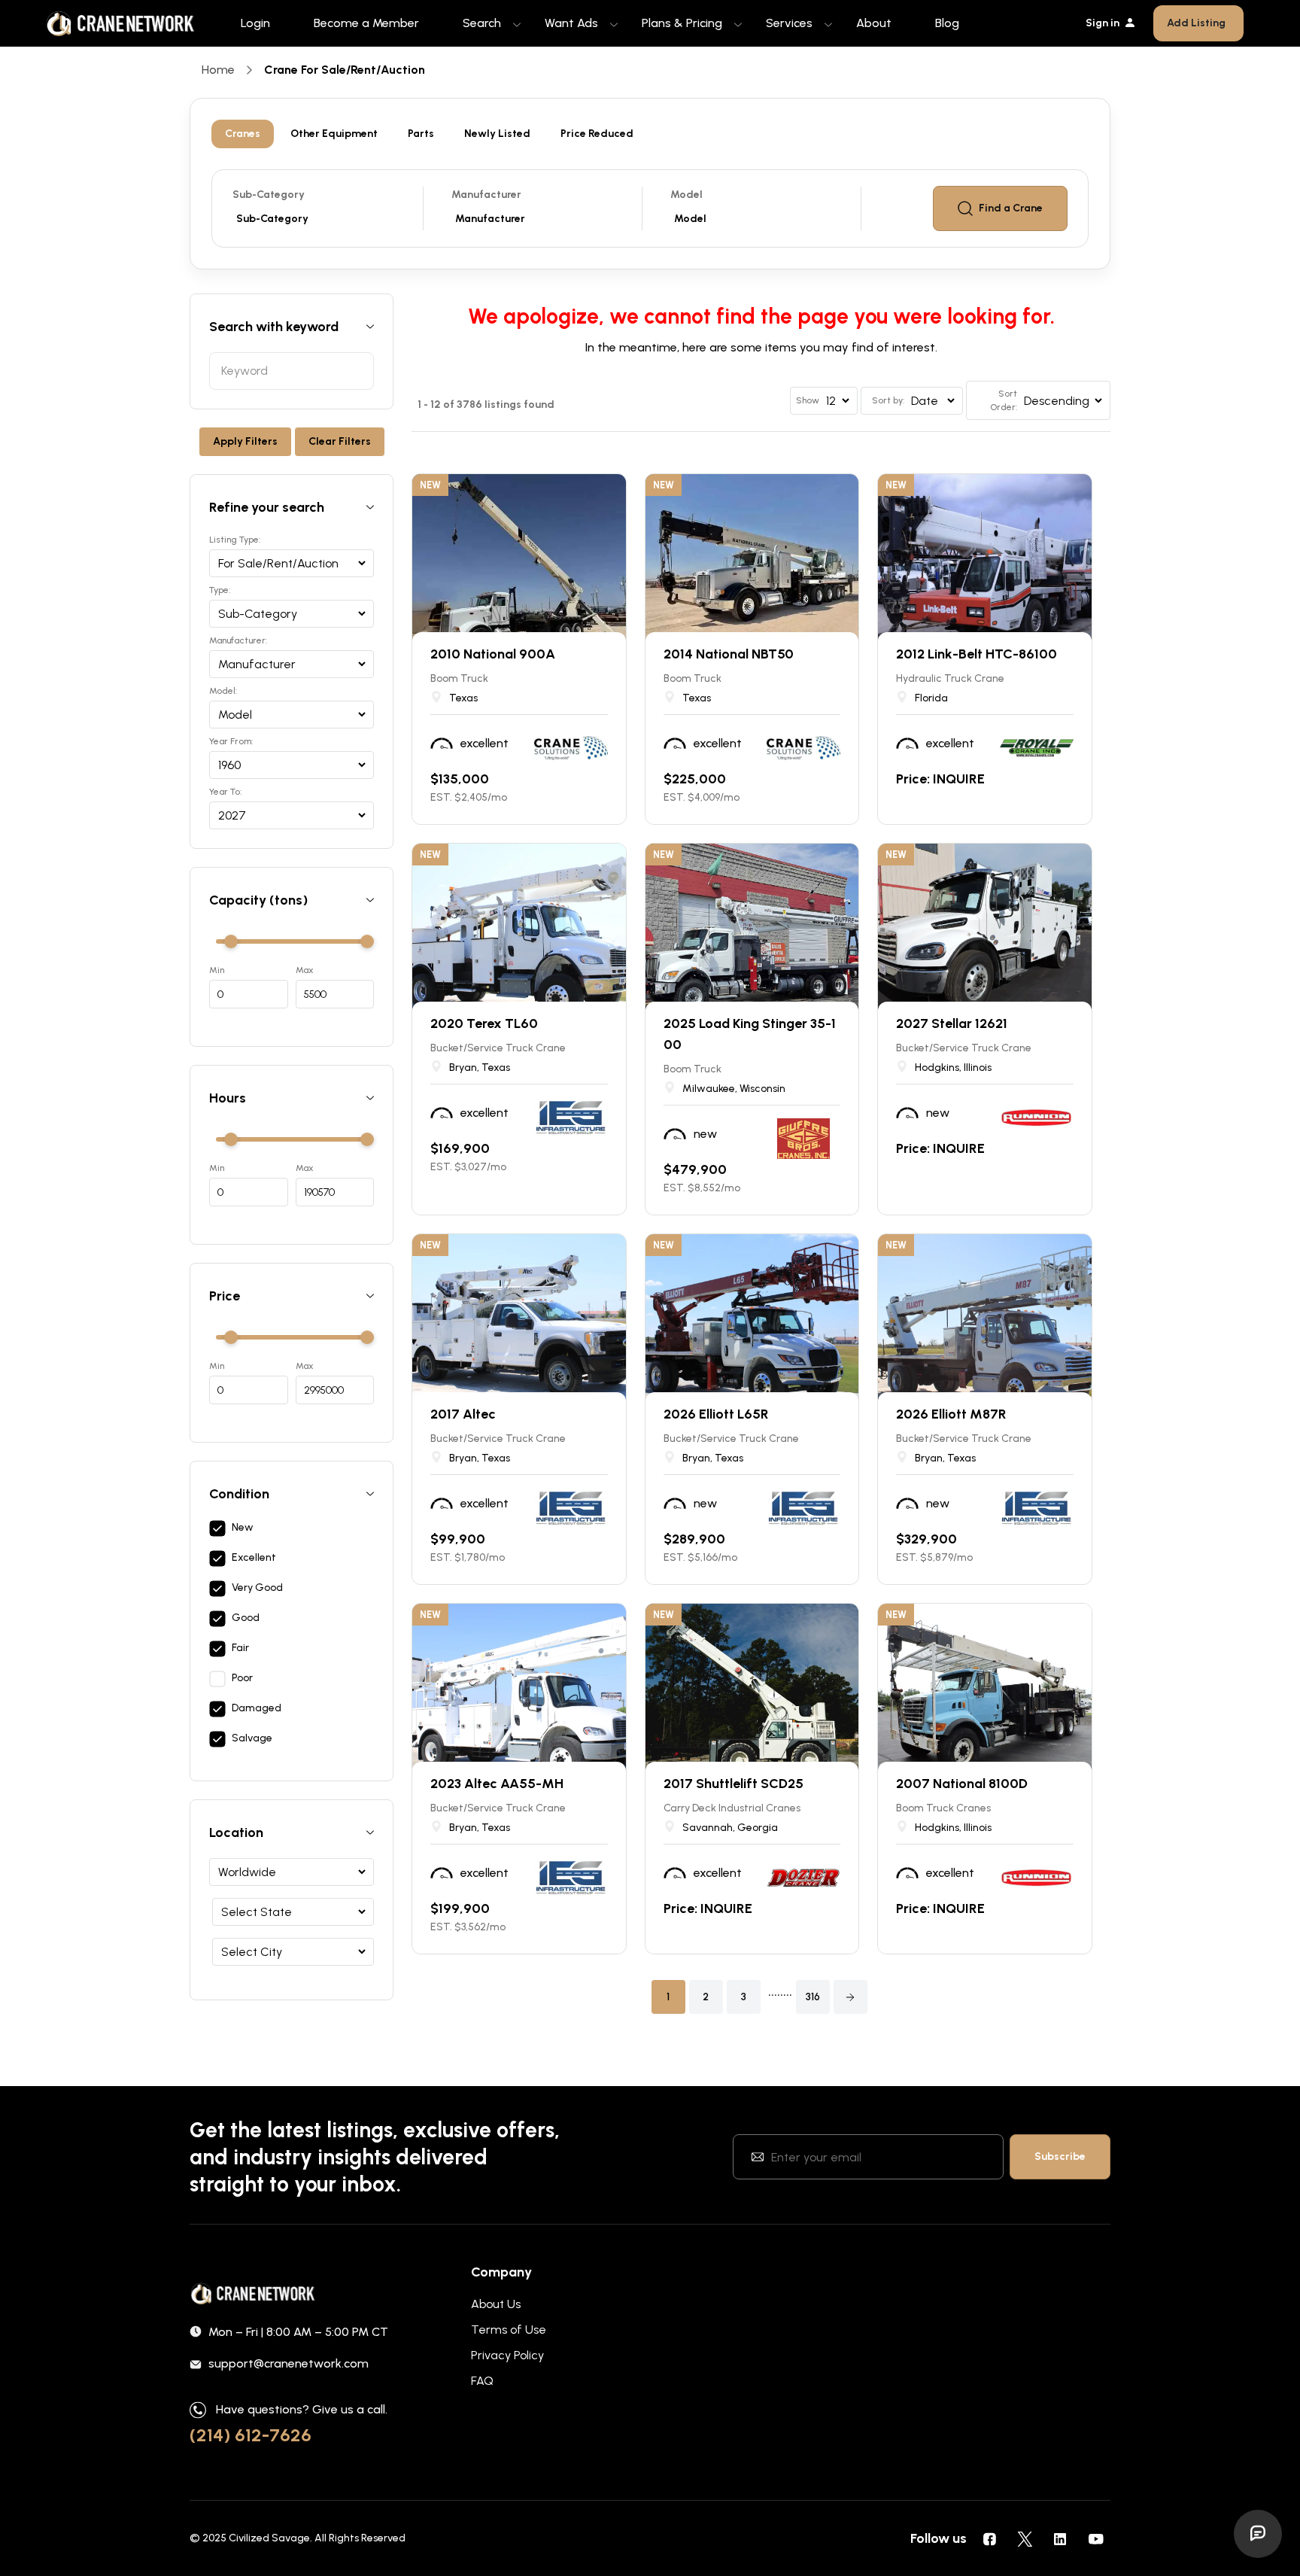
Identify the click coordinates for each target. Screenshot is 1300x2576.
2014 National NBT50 (729, 654)
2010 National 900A (493, 654)
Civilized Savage (269, 2538)
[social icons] (989, 2538)
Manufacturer (486, 195)
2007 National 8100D (962, 1784)
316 (813, 1997)
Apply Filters (245, 441)
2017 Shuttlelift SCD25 (734, 1784)
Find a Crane (1011, 208)
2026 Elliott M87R (951, 1414)
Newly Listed (497, 134)
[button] (850, 1997)
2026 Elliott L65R (716, 1414)
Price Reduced (597, 134)
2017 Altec (463, 1414)
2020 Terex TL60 (484, 1023)
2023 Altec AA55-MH (497, 1784)
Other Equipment (334, 134)
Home (218, 70)
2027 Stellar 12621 (952, 1023)
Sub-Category (269, 195)
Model (686, 195)
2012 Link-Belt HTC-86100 (977, 654)
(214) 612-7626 (251, 2435)
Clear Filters (340, 441)
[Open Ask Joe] (1258, 2534)
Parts (421, 134)
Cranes (243, 134)
